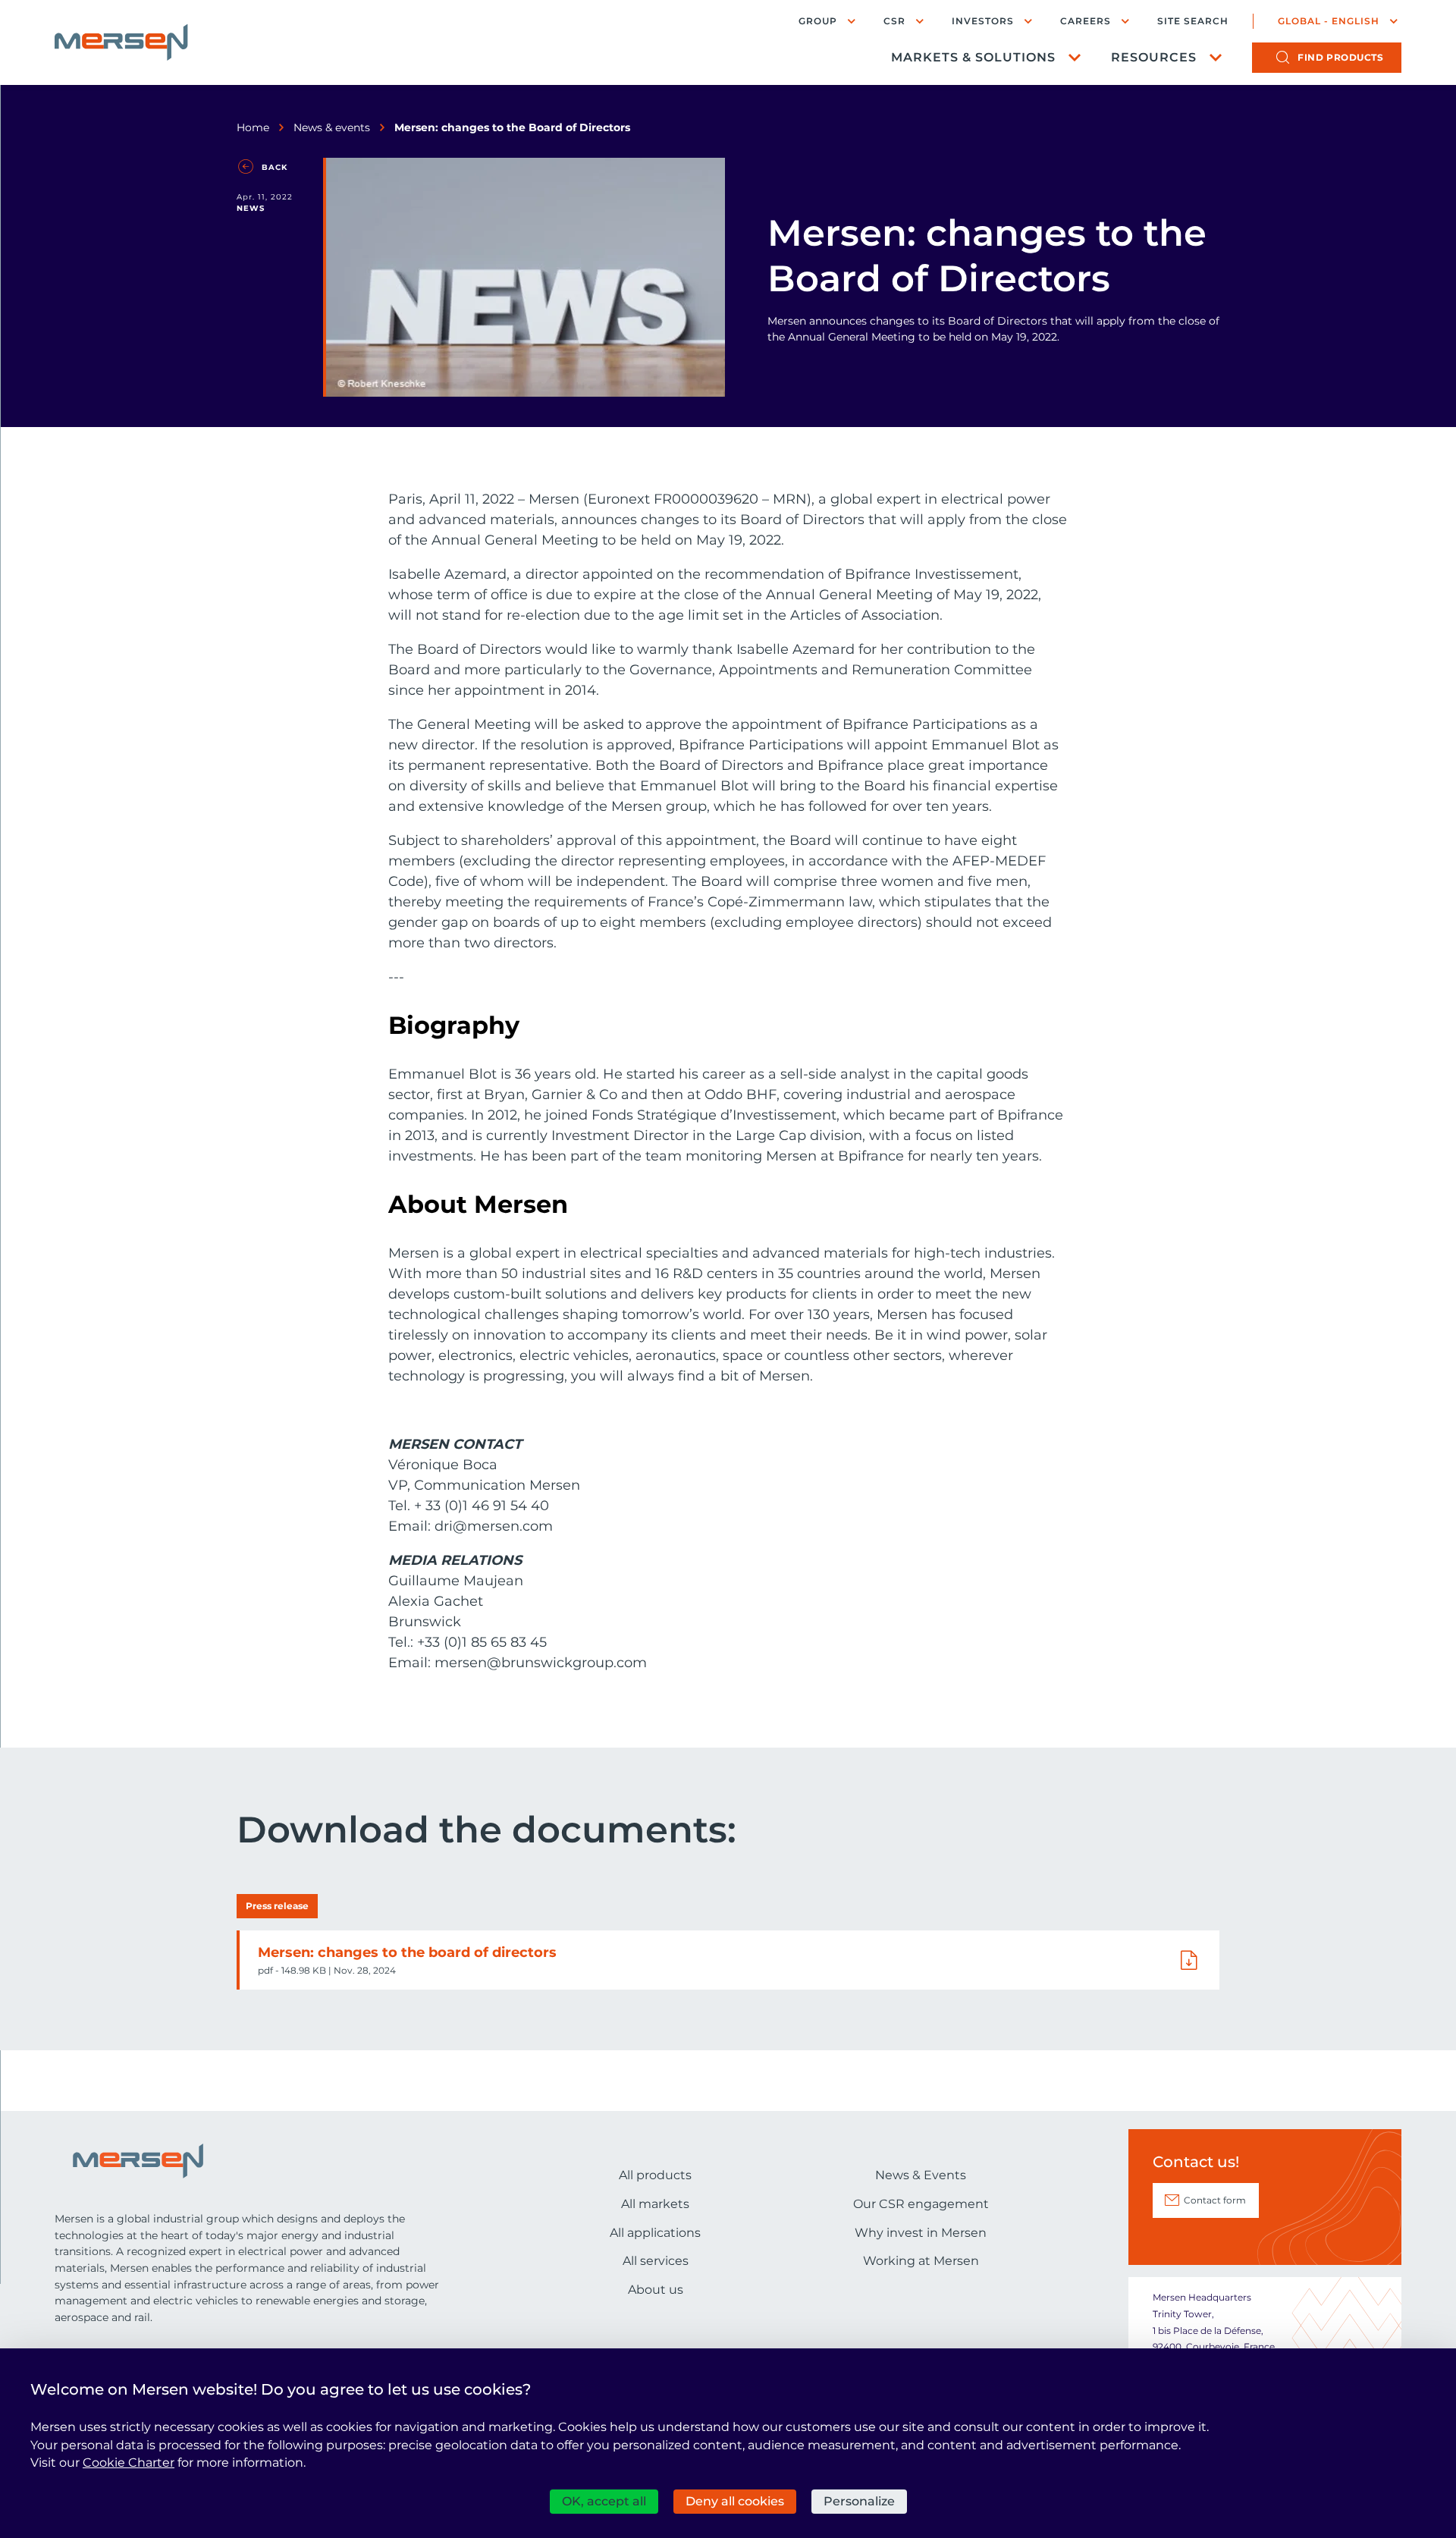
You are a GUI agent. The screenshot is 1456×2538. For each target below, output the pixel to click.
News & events (332, 127)
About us (656, 2290)
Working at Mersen (921, 2261)
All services (656, 2261)
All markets (655, 2204)
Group (818, 21)
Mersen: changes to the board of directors (407, 1952)
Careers (1086, 21)
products (1340, 57)
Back (275, 167)
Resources (1154, 57)
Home (253, 127)
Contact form (1215, 2200)
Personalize (859, 2501)
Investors (983, 21)
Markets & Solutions (973, 57)
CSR (894, 21)
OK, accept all (604, 2501)
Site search (1193, 21)
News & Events (921, 2175)
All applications (655, 2233)
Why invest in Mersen (921, 2233)
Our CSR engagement (921, 2204)
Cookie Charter (129, 2463)
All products (655, 2175)
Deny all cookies (735, 2501)
